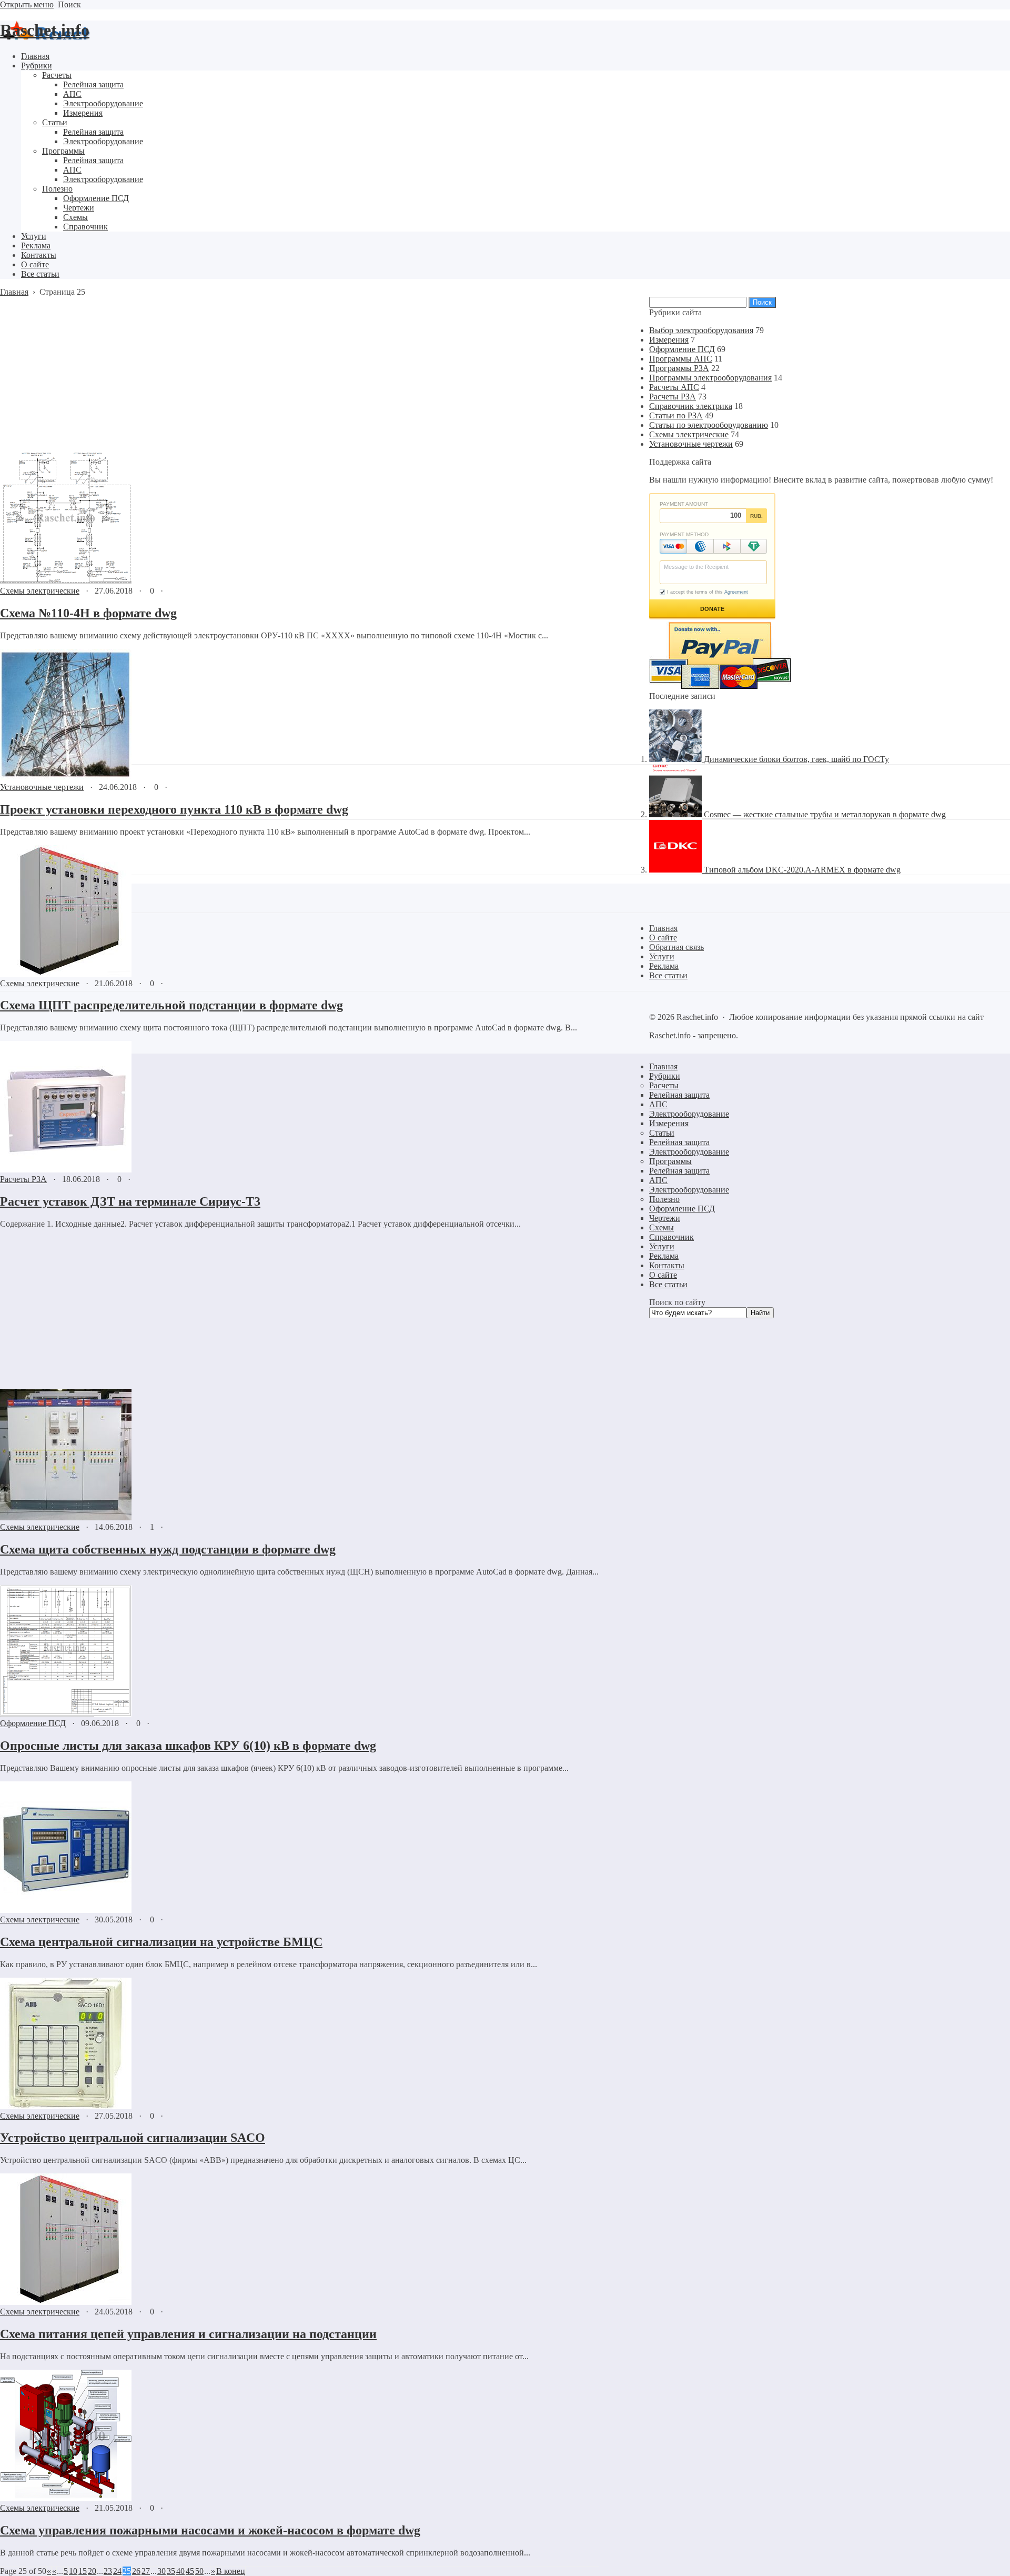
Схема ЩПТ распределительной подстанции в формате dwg (171, 1005)
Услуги (662, 1246)
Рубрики (665, 1076)
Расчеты (664, 1085)
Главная (663, 1066)
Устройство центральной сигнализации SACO (133, 2138)
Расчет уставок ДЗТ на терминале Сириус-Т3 (130, 1201)
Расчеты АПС (674, 387)
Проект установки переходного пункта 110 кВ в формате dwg (174, 809)
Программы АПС (681, 359)
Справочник (671, 1237)
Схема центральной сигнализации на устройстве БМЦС (161, 1942)
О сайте (663, 1275)
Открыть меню (27, 4)
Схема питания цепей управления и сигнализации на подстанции (188, 2334)
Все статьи (668, 1284)
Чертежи (665, 1218)
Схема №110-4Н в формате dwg (88, 613)
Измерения (669, 340)
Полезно (664, 1199)
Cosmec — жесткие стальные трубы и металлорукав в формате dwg (825, 814)
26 (136, 2571)
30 (161, 2571)
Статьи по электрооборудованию (709, 425)
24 (117, 2571)
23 (108, 2571)
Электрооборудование (689, 1114)
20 (92, 2571)
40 (180, 2571)
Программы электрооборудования (710, 378)
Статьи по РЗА (676, 415)
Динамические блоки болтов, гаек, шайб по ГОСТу (796, 759)
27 (146, 2571)
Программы (670, 1161)
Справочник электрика (691, 406)
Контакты (667, 1265)
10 (73, 2571)
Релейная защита (679, 1095)
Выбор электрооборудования (701, 330)
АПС (658, 1104)
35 (171, 2571)
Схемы (661, 1227)
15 (83, 2571)
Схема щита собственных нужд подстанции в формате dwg (168, 1549)
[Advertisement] (299, 375)
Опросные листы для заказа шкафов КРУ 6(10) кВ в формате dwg (188, 1746)
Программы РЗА (679, 368)
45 (190, 2571)
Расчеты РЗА (23, 1179)
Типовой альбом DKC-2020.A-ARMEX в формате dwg (802, 870)
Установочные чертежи (42, 787)
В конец (231, 2571)
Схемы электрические (40, 591)
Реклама (664, 1256)
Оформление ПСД (33, 1723)
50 (199, 2571)
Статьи (662, 1133)
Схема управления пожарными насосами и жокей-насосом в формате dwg (210, 2530)
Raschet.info (45, 30)
